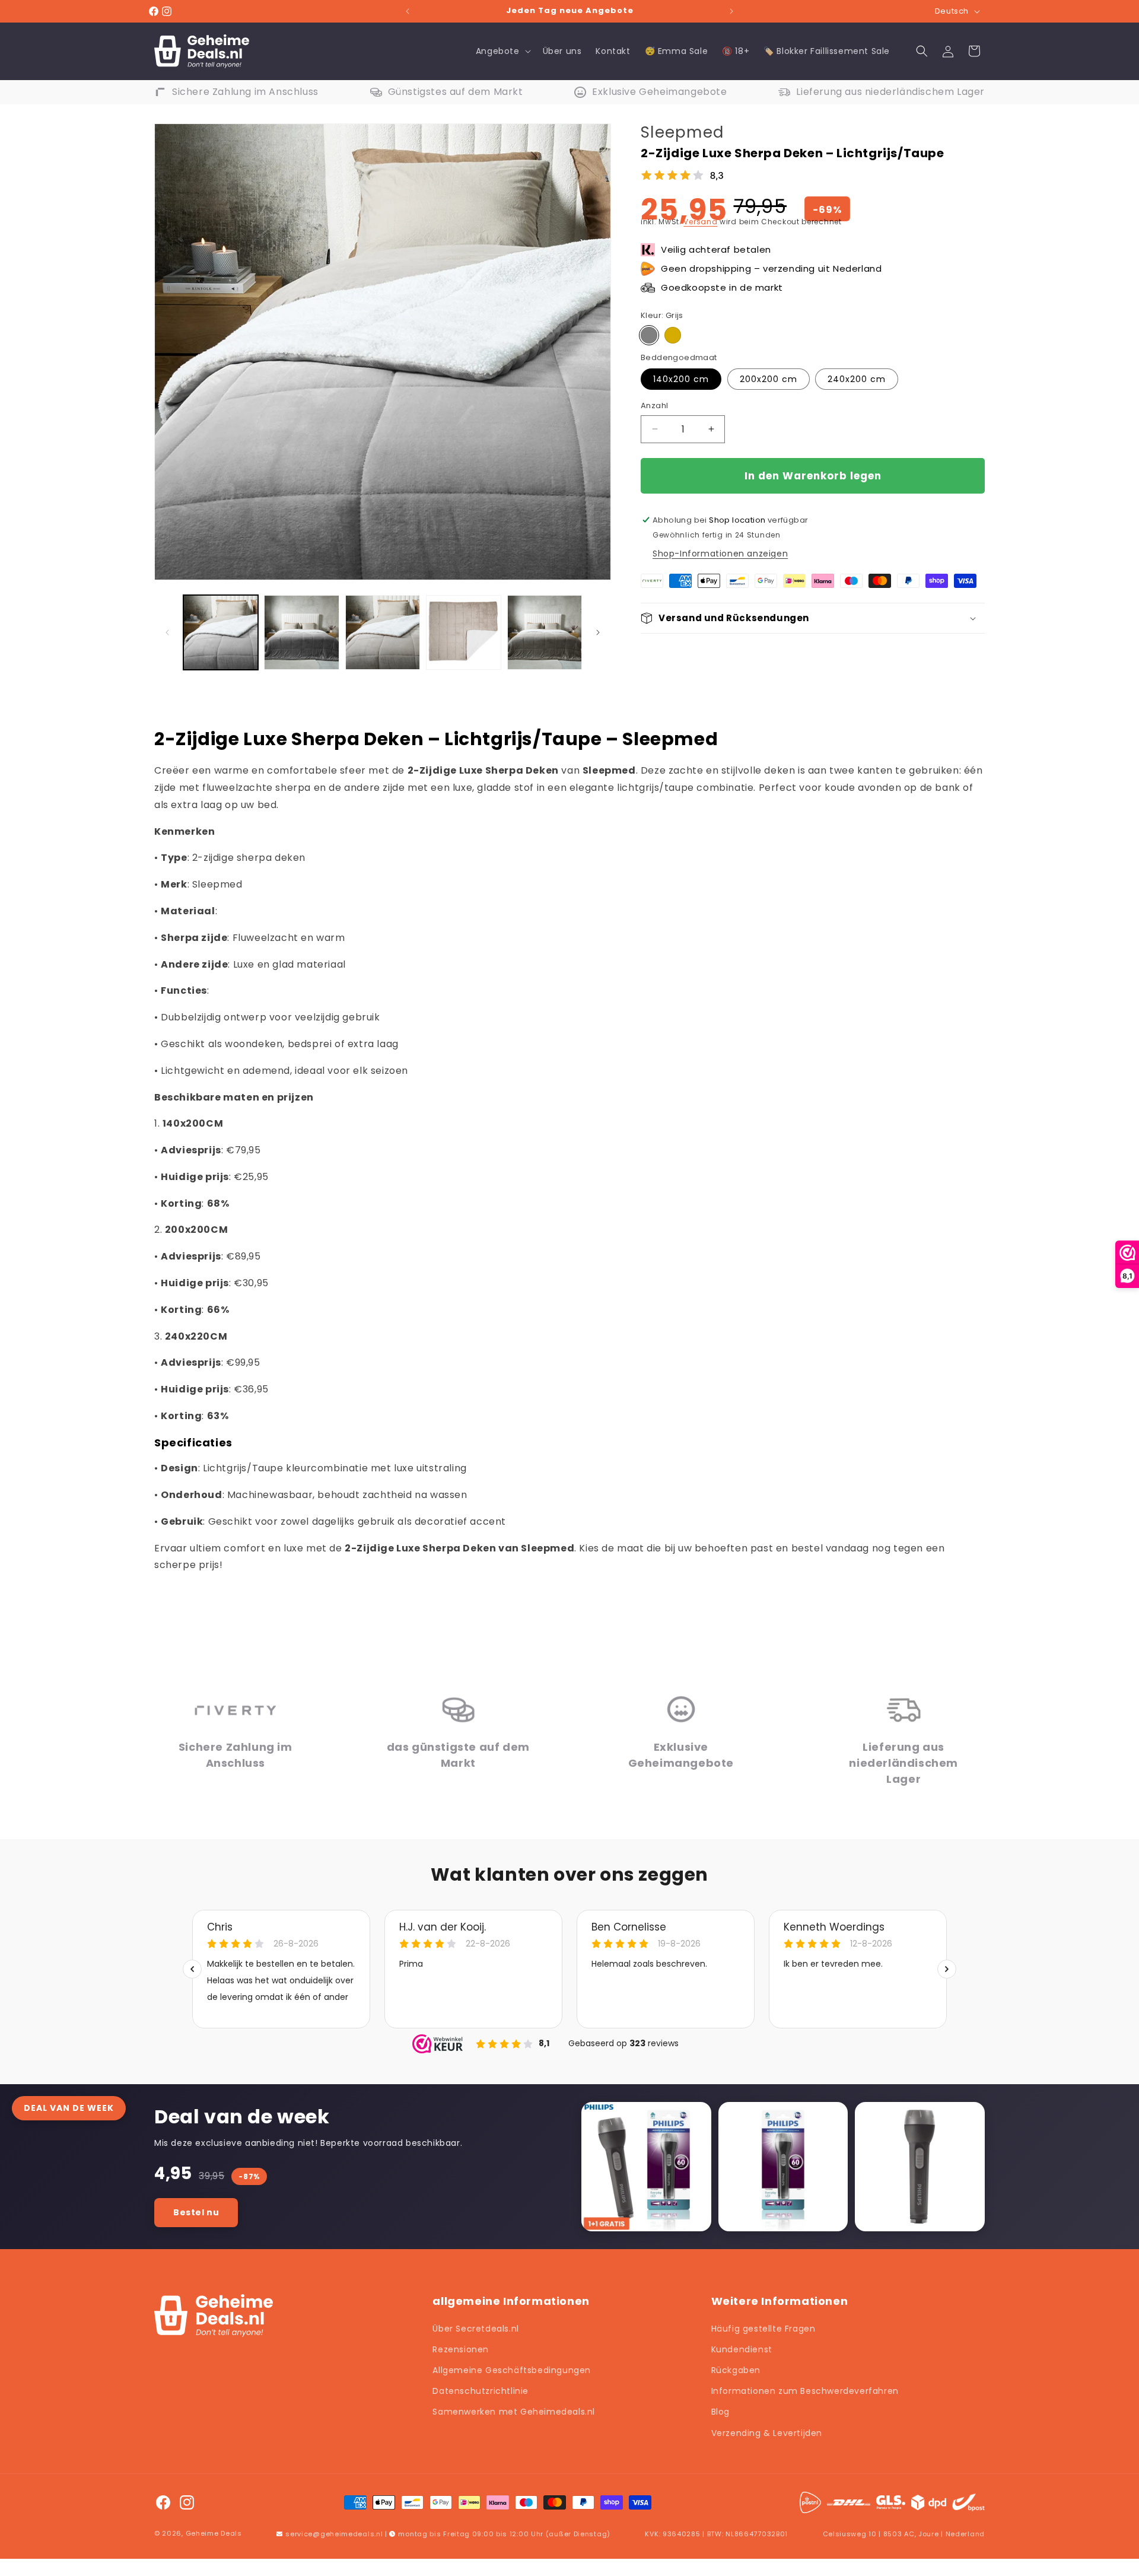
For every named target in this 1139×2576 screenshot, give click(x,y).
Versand (700, 222)
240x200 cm (857, 379)
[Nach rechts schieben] (598, 632)
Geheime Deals (214, 2533)
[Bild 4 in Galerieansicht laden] (463, 632)
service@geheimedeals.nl (334, 2534)
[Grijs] (649, 335)
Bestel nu (196, 2212)
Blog (720, 2412)
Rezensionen (461, 2349)
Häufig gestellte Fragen (763, 2329)
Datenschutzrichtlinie (481, 2391)
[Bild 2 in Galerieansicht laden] (301, 632)
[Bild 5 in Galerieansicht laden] (545, 632)
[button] (502, 51)
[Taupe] (673, 335)
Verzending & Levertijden (767, 2433)
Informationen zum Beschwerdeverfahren (805, 2391)
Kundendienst (742, 2349)
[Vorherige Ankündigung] (408, 11)
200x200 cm (769, 379)
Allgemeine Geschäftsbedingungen (512, 2370)
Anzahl (654, 406)
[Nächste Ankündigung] (731, 11)
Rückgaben (736, 2370)
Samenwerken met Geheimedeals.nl (514, 2412)
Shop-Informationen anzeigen (720, 554)
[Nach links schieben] (167, 632)
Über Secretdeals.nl (475, 2329)
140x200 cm (681, 379)
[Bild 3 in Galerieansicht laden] (383, 632)
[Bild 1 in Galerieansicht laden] (221, 632)
